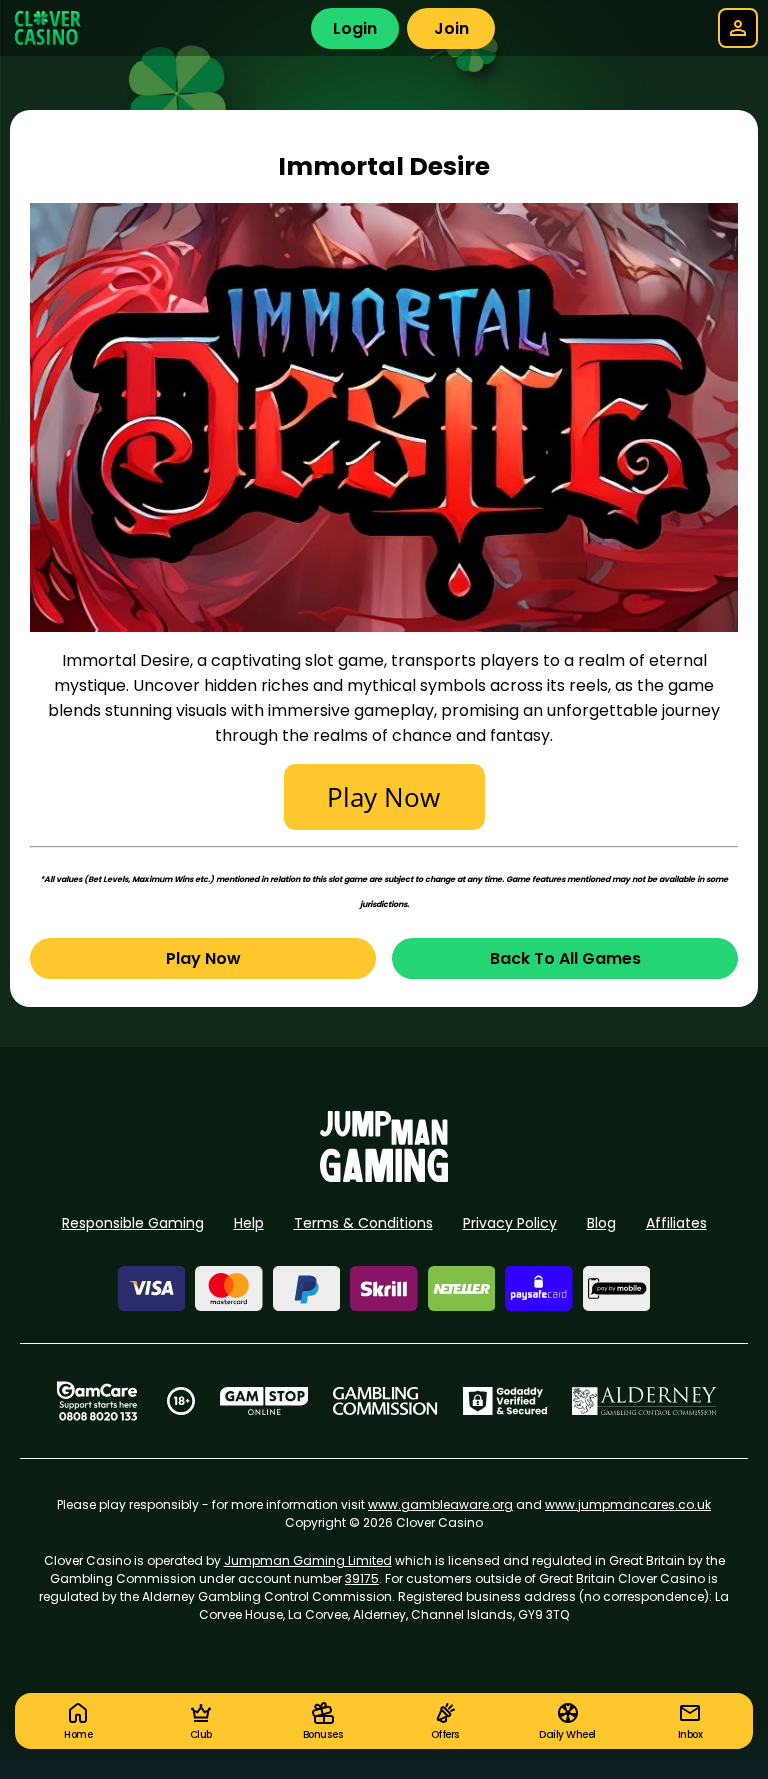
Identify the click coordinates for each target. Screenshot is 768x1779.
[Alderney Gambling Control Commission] (644, 1401)
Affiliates (676, 1223)
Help (249, 1223)
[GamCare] (97, 1401)
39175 (362, 1578)
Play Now (203, 958)
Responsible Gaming (133, 1223)
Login (355, 28)
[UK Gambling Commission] (385, 1401)
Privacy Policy (510, 1223)
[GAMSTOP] (264, 1401)
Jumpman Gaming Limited (308, 1560)
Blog (601, 1223)
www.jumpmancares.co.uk (628, 1504)
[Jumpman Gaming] (384, 1176)
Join (451, 28)
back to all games (565, 958)
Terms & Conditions (363, 1223)
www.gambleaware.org (440, 1504)
